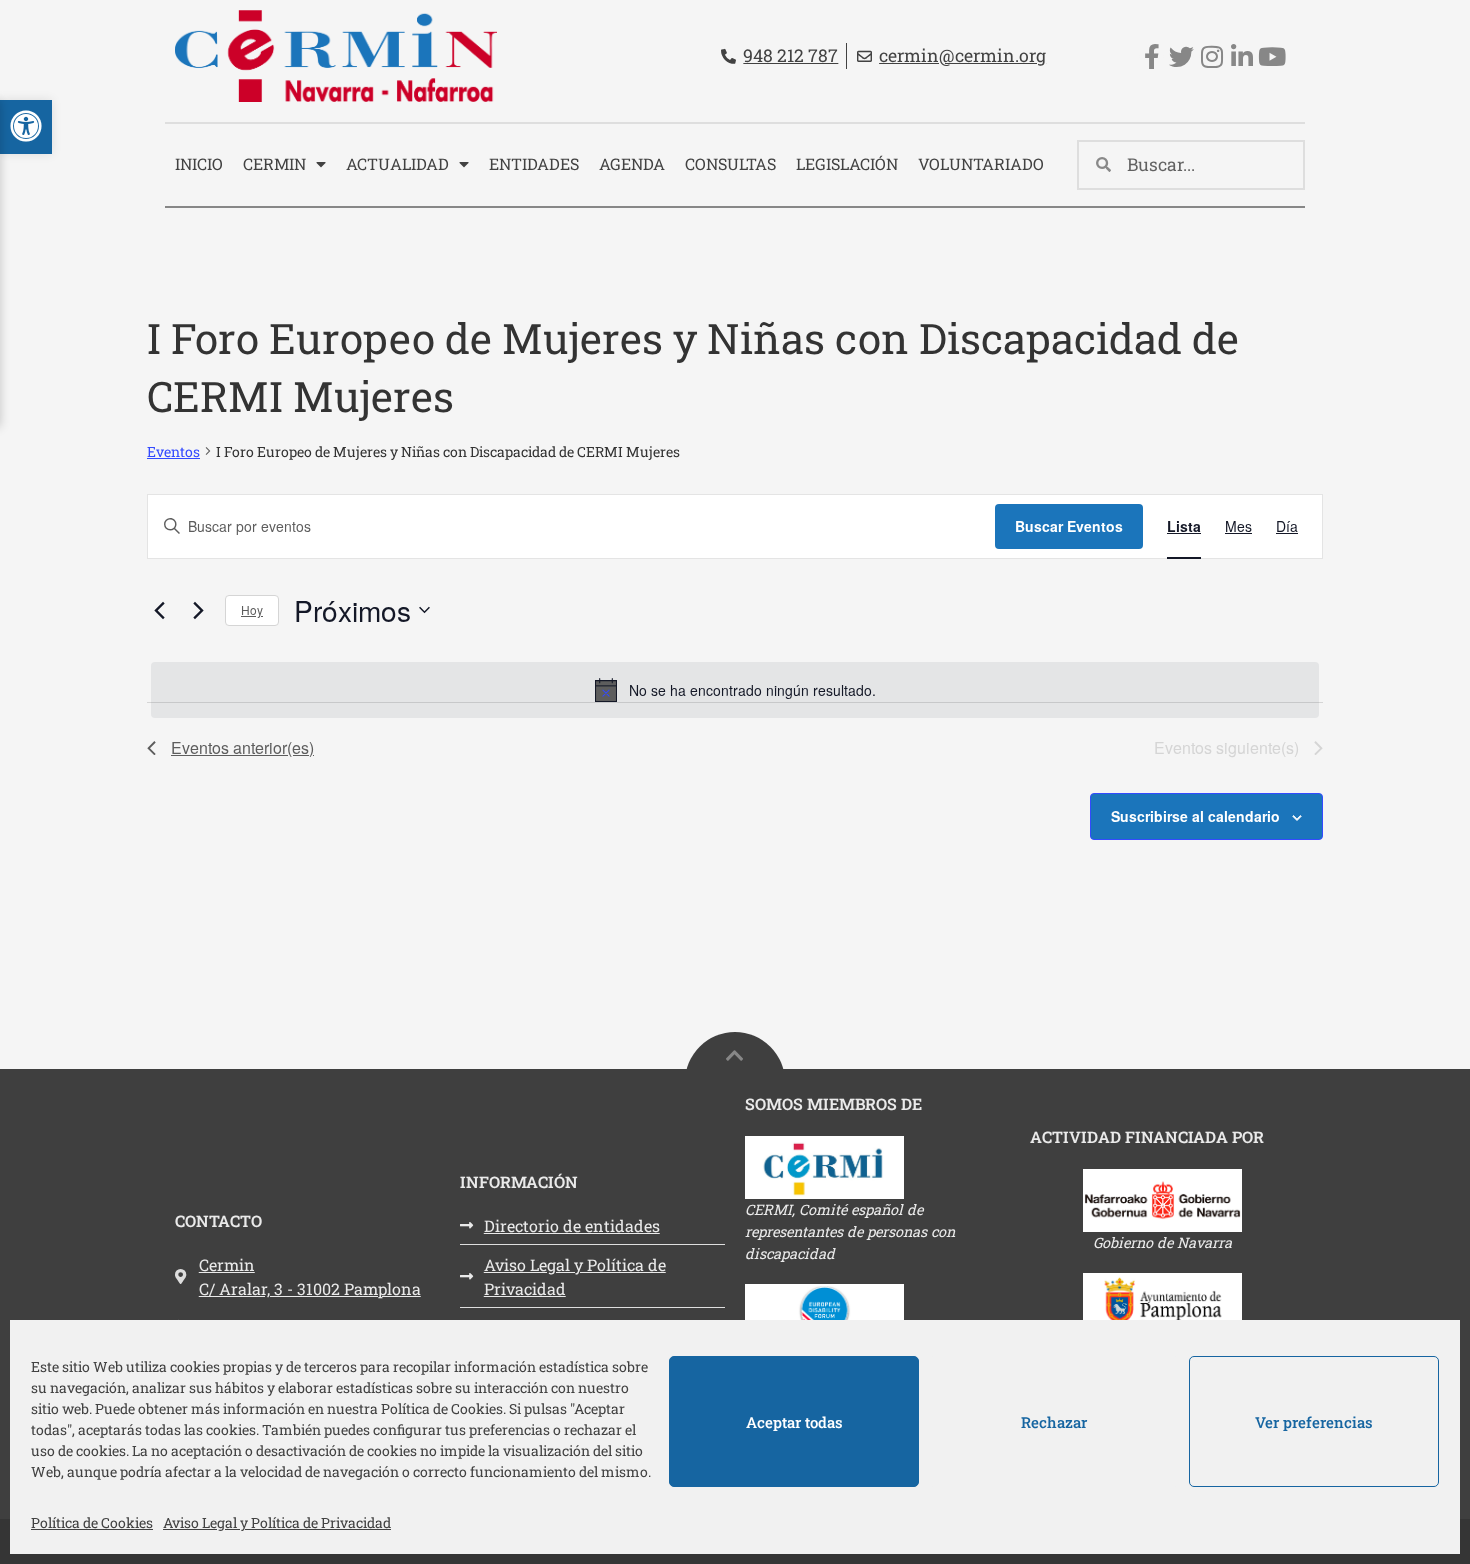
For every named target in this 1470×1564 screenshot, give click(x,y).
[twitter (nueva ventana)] (1181, 56)
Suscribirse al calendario (1195, 816)
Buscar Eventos (1069, 526)
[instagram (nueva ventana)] (1211, 56)
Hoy (252, 609)
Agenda (632, 163)
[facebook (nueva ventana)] (1151, 56)
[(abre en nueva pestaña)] (877, 1167)
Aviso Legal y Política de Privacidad (277, 1522)
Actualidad (397, 163)
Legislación (847, 163)
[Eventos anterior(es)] (159, 610)
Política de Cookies (92, 1522)
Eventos (173, 451)
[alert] (735, 690)
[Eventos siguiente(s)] (198, 610)
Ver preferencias (1314, 1422)
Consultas (730, 163)
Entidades (534, 163)
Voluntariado (981, 163)
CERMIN (274, 163)
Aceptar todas (794, 1422)
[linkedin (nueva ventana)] (1241, 56)
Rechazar (1054, 1422)
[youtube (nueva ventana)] (1271, 56)
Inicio (199, 163)
